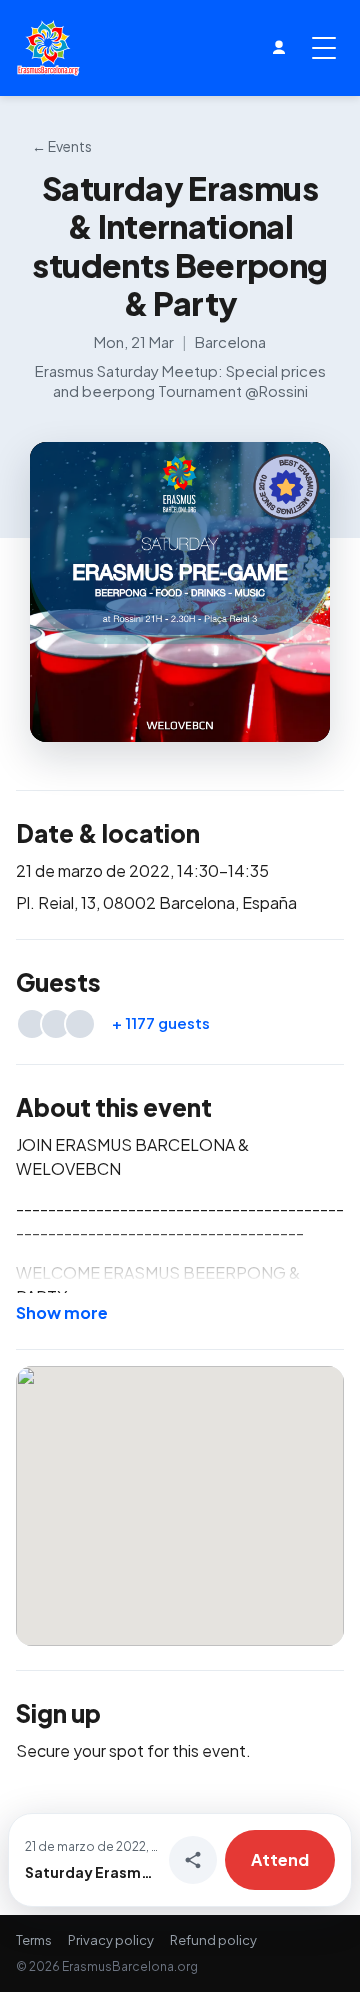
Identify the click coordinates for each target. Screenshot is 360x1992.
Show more (62, 1312)
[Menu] (324, 48)
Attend (280, 1859)
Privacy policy (111, 1940)
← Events (62, 146)
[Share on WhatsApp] (193, 1860)
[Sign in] (279, 48)
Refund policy (213, 1940)
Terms (34, 1940)
